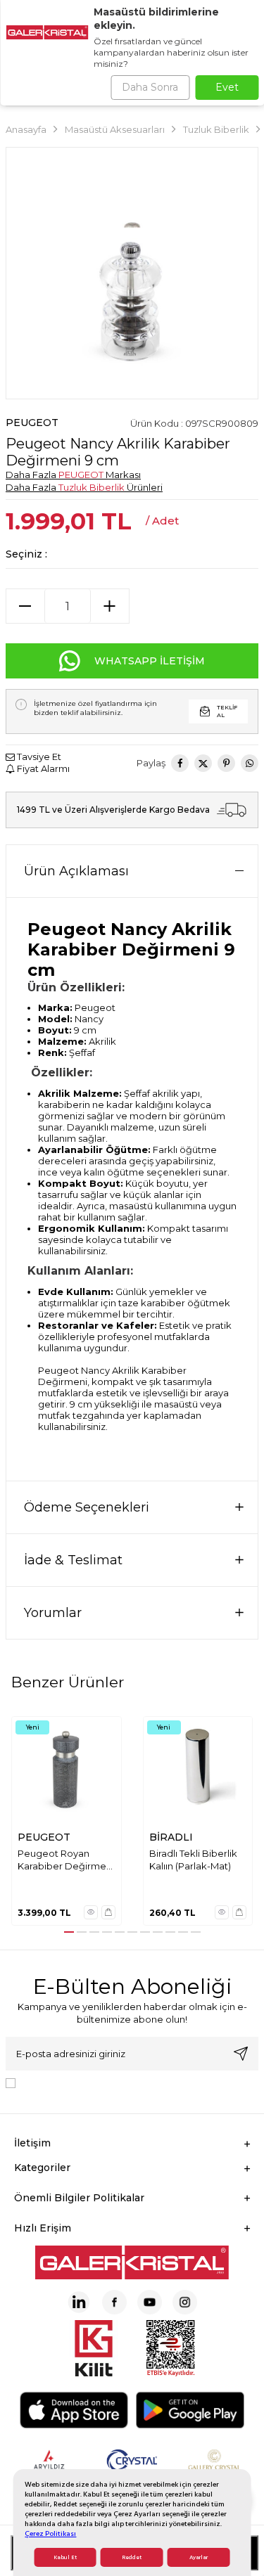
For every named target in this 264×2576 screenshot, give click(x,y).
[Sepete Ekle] (108, 1912)
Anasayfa (26, 129)
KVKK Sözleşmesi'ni (70, 2082)
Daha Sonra (150, 87)
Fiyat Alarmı (42, 768)
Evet (227, 87)
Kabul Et (65, 2557)
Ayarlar (199, 2557)
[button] (69, 1932)
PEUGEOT (32, 423)
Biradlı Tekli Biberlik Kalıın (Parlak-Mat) (193, 1859)
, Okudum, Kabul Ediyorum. (137, 2082)
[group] (132, 273)
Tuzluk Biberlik (216, 129)
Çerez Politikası (50, 2533)
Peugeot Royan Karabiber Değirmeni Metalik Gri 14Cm (66, 1860)
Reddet (132, 2557)
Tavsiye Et (38, 756)
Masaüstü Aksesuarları (115, 129)
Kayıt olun (241, 2054)
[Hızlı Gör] (91, 1912)
